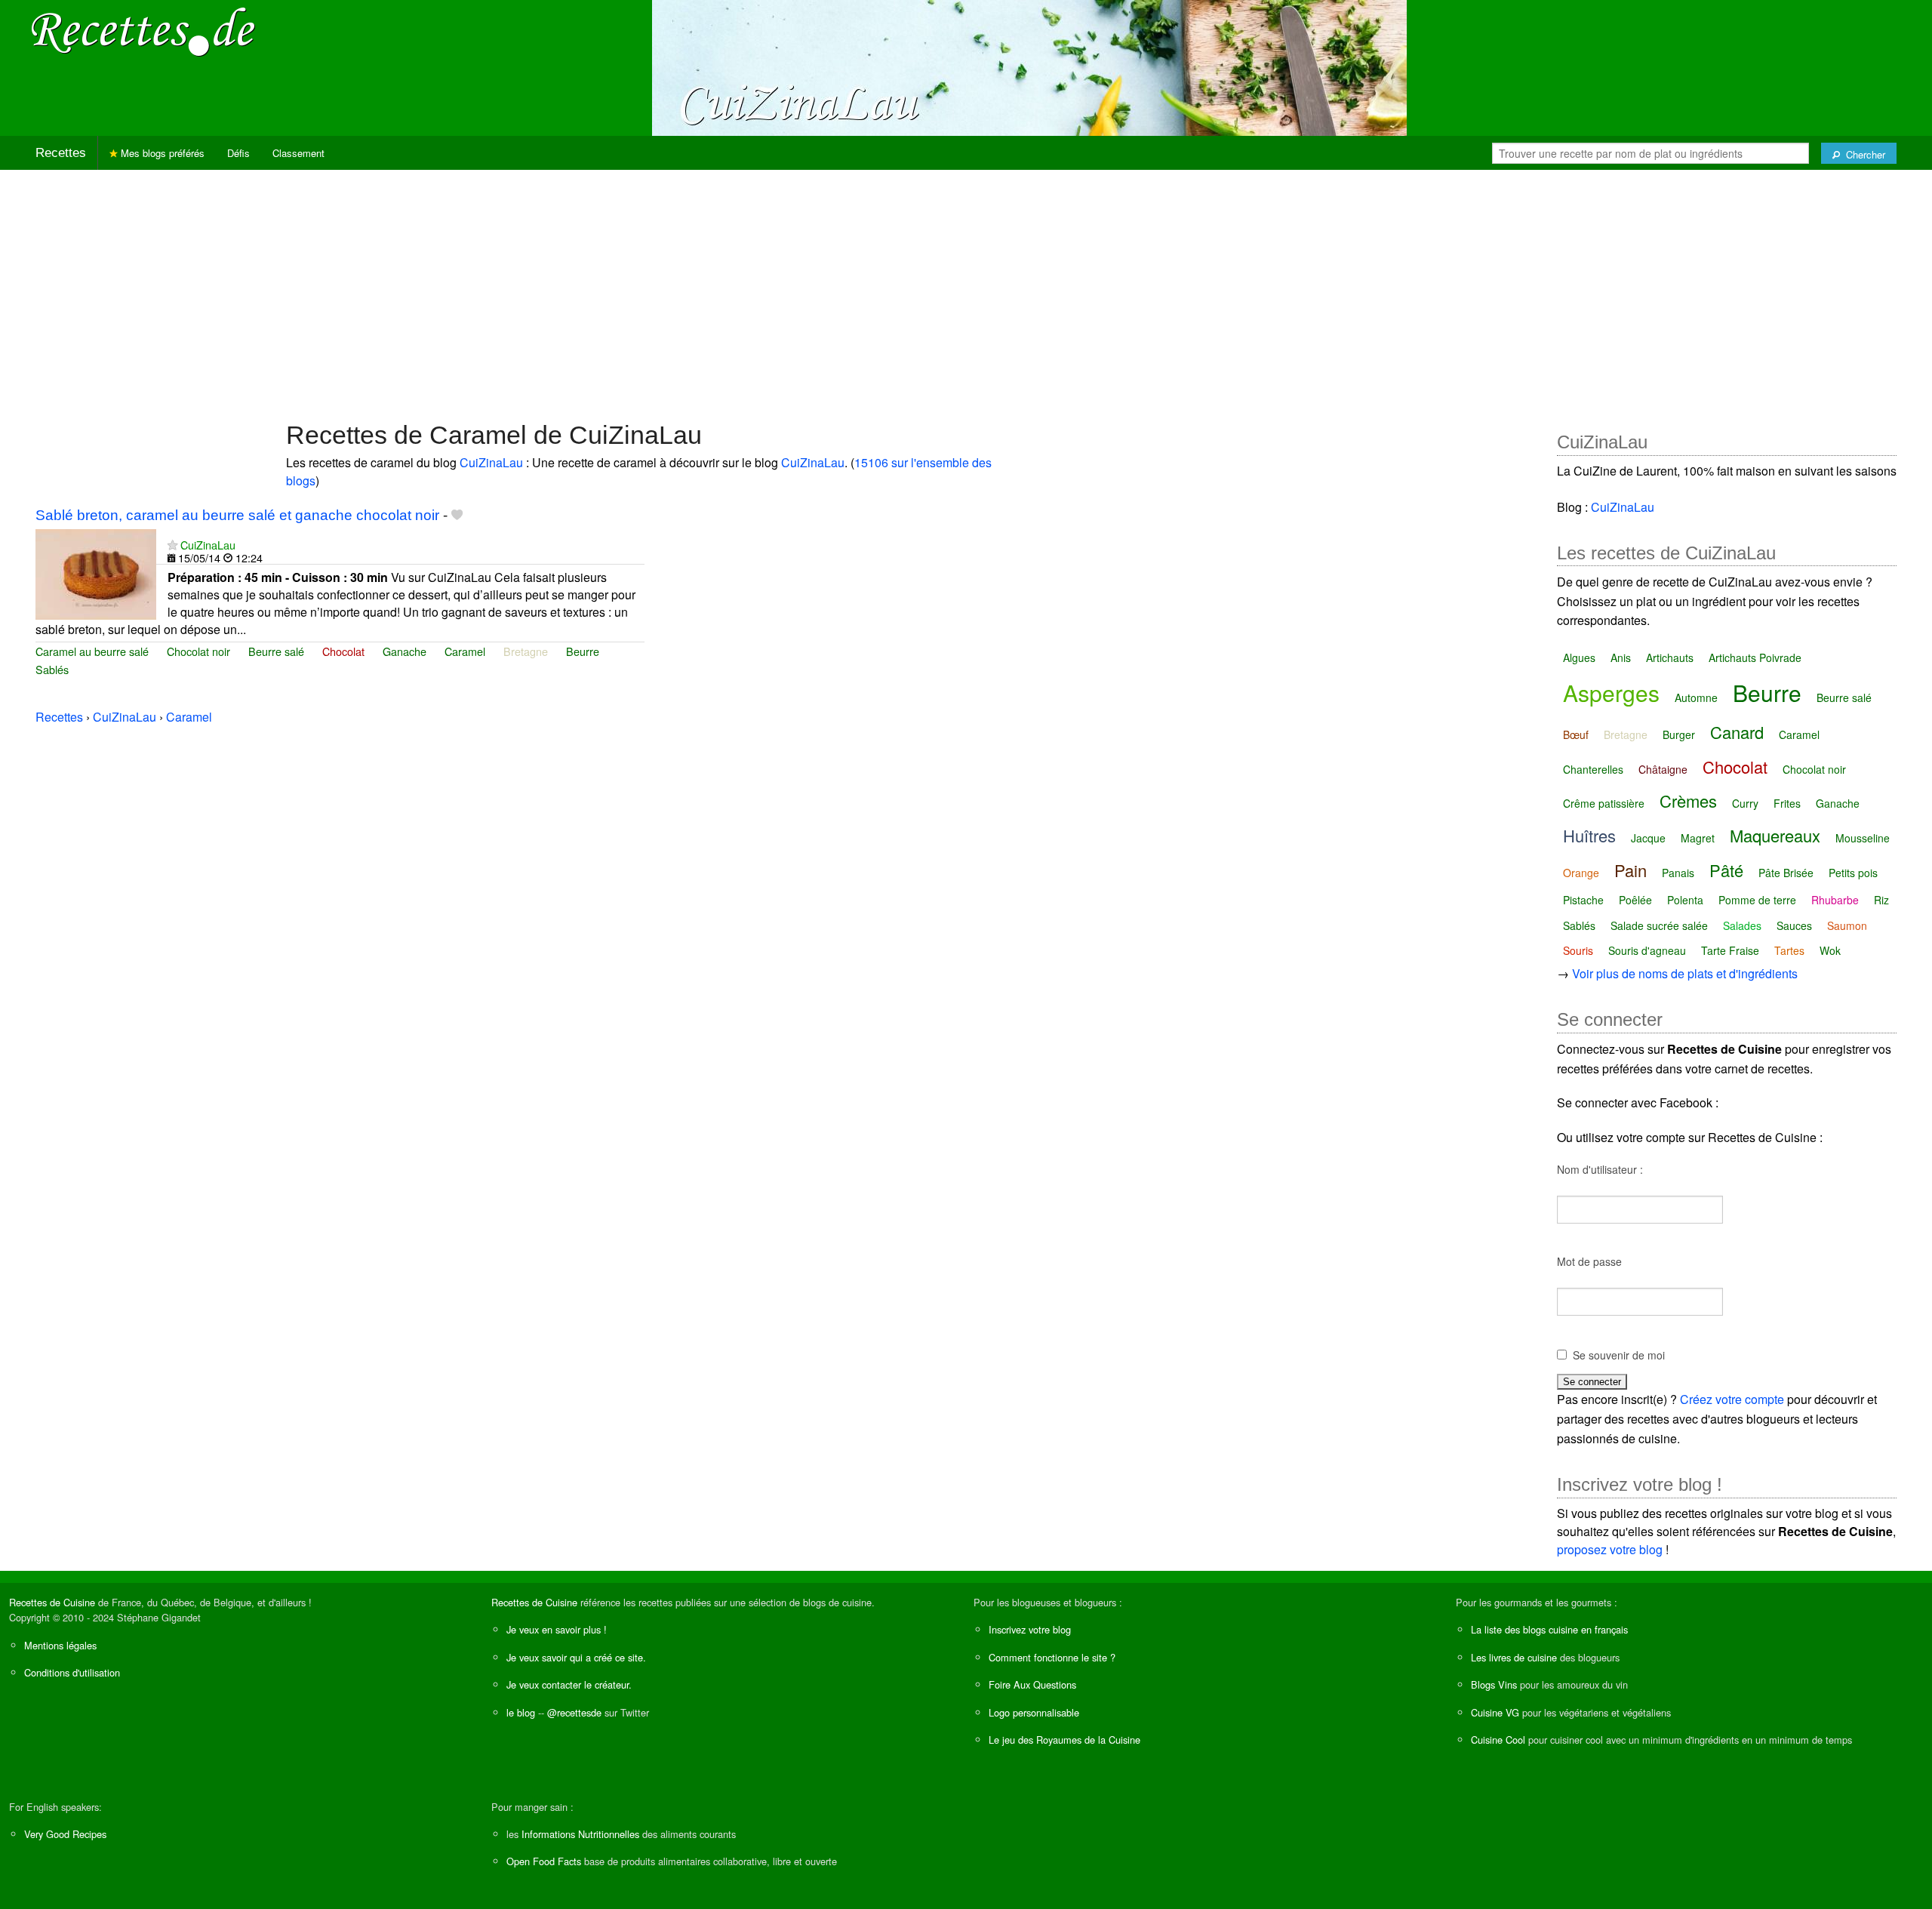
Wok (1830, 950)
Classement (298, 153)
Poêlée (1635, 900)
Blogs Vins (1494, 1684)
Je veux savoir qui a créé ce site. (576, 1657)
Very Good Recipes (65, 1834)
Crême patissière (1604, 803)
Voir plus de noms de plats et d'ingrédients (1685, 973)
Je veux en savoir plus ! (557, 1629)
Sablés (52, 669)
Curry (1745, 803)
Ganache (405, 651)
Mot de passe (1589, 1261)
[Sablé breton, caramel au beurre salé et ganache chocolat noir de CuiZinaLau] (96, 573)
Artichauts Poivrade (1755, 657)
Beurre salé (276, 651)
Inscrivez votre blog (1030, 1629)
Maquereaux (1775, 835)
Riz (1881, 900)
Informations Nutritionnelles (580, 1834)
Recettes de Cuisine (52, 1602)
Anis (1621, 657)
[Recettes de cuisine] (143, 31)
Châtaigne (1663, 769)
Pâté (1726, 870)
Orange (1581, 873)
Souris (1578, 950)
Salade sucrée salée (1659, 925)
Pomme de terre (1757, 900)
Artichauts (1670, 657)
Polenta (1685, 900)
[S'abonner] (172, 545)
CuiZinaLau (491, 462)
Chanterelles (1593, 769)
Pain (1631, 870)
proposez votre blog (1610, 1549)
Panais (1678, 873)
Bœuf (1576, 734)
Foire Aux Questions (1032, 1684)
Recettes (61, 153)
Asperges (1611, 693)
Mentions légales (60, 1645)
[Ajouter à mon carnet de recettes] (457, 515)
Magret (1698, 838)
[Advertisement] (966, 288)
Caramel (465, 651)
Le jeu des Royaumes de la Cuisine (1064, 1740)
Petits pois (1853, 873)
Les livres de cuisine (1514, 1657)
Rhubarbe (1835, 900)
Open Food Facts (544, 1861)
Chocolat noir (198, 651)
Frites (1787, 803)
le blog (521, 1712)
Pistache (1583, 900)
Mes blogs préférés (161, 153)
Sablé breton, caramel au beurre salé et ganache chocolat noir (237, 515)
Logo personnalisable (1034, 1712)
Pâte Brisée (1786, 873)
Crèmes (1688, 801)
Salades (1742, 925)
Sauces (1794, 925)
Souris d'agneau (1647, 950)
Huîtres (1589, 835)
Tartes (1789, 950)
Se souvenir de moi (1619, 1355)
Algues (1579, 657)
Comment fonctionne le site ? (1052, 1657)
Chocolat (343, 651)
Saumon (1847, 925)
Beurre (583, 651)
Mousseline (1863, 838)
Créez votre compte (1732, 1399)
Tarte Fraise (1730, 950)
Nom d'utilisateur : (1600, 1169)
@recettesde (574, 1712)
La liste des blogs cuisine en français (1549, 1629)
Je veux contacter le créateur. (569, 1684)
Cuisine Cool (1498, 1740)
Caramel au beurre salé (92, 651)
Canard (1737, 732)
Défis (238, 153)
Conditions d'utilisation (72, 1672)
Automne (1696, 697)
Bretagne (526, 651)
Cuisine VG (1495, 1712)
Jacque (1648, 838)
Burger (1679, 734)
